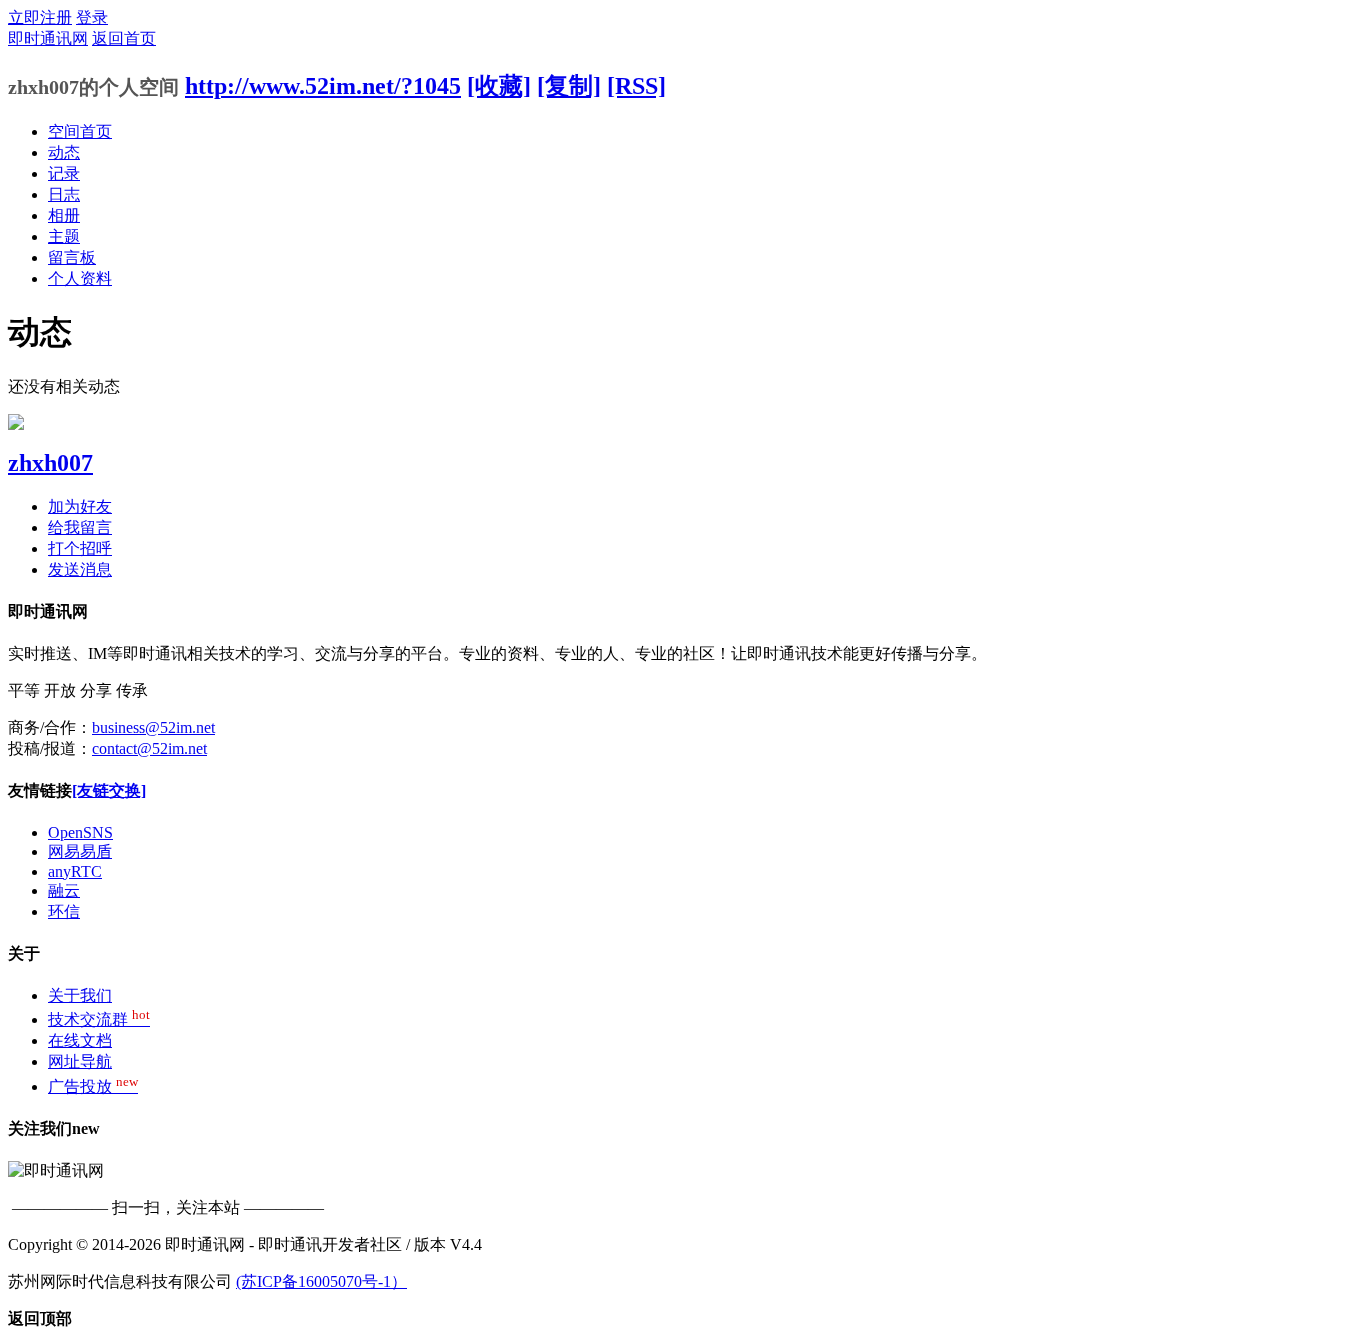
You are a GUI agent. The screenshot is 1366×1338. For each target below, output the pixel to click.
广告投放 (93, 1086)
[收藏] (499, 86)
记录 (64, 173)
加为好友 (80, 506)
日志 (64, 194)
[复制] (569, 86)
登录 (92, 17)
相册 (64, 215)
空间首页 (80, 131)
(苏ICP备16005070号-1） (321, 1281)
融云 (64, 890)
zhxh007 (50, 463)
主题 (64, 236)
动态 (64, 152)
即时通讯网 (48, 38)
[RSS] (636, 86)
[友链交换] (109, 790)
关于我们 (80, 995)
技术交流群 (99, 1019)
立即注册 (40, 17)
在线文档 (80, 1040)
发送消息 (80, 569)
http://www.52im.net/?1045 (323, 86)
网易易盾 (80, 851)
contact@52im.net (149, 748)
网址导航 (80, 1061)
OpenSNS (80, 832)
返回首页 (124, 38)
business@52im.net (153, 727)
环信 (64, 911)
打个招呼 (80, 548)
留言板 (72, 257)
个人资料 (80, 278)
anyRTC (75, 871)
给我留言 (80, 527)
